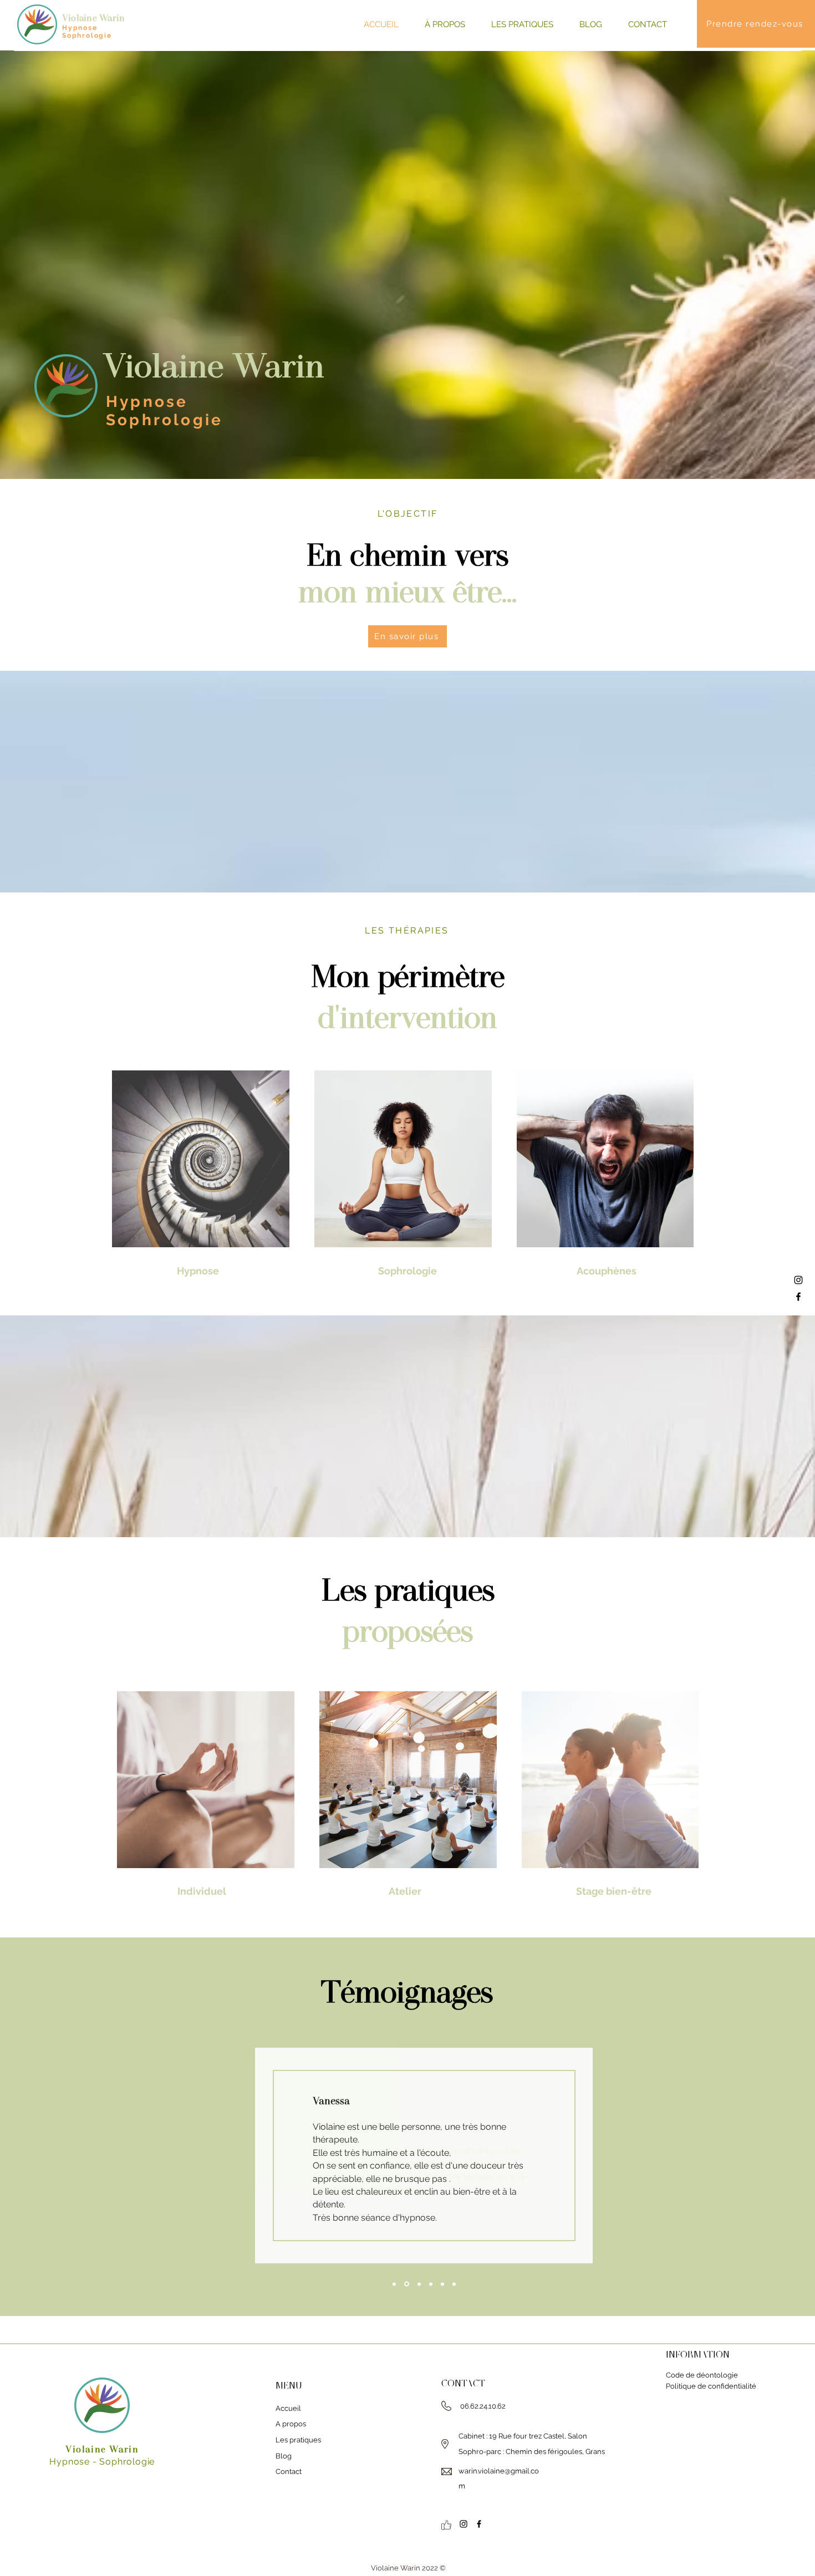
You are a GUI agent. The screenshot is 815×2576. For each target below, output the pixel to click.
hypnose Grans (730, 2433)
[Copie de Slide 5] (419, 2284)
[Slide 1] (431, 2284)
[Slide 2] (442, 2284)
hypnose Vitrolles (689, 2463)
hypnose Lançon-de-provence (695, 2412)
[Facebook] (798, 1297)
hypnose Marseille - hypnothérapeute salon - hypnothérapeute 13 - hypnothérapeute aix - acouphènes (713, 2473)
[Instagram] (798, 1280)
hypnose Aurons (744, 2443)
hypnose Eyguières (674, 2453)
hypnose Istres (729, 2453)
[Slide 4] (394, 2284)
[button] (518, 24)
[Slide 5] (454, 2284)
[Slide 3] (407, 2284)
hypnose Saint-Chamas (680, 2443)
